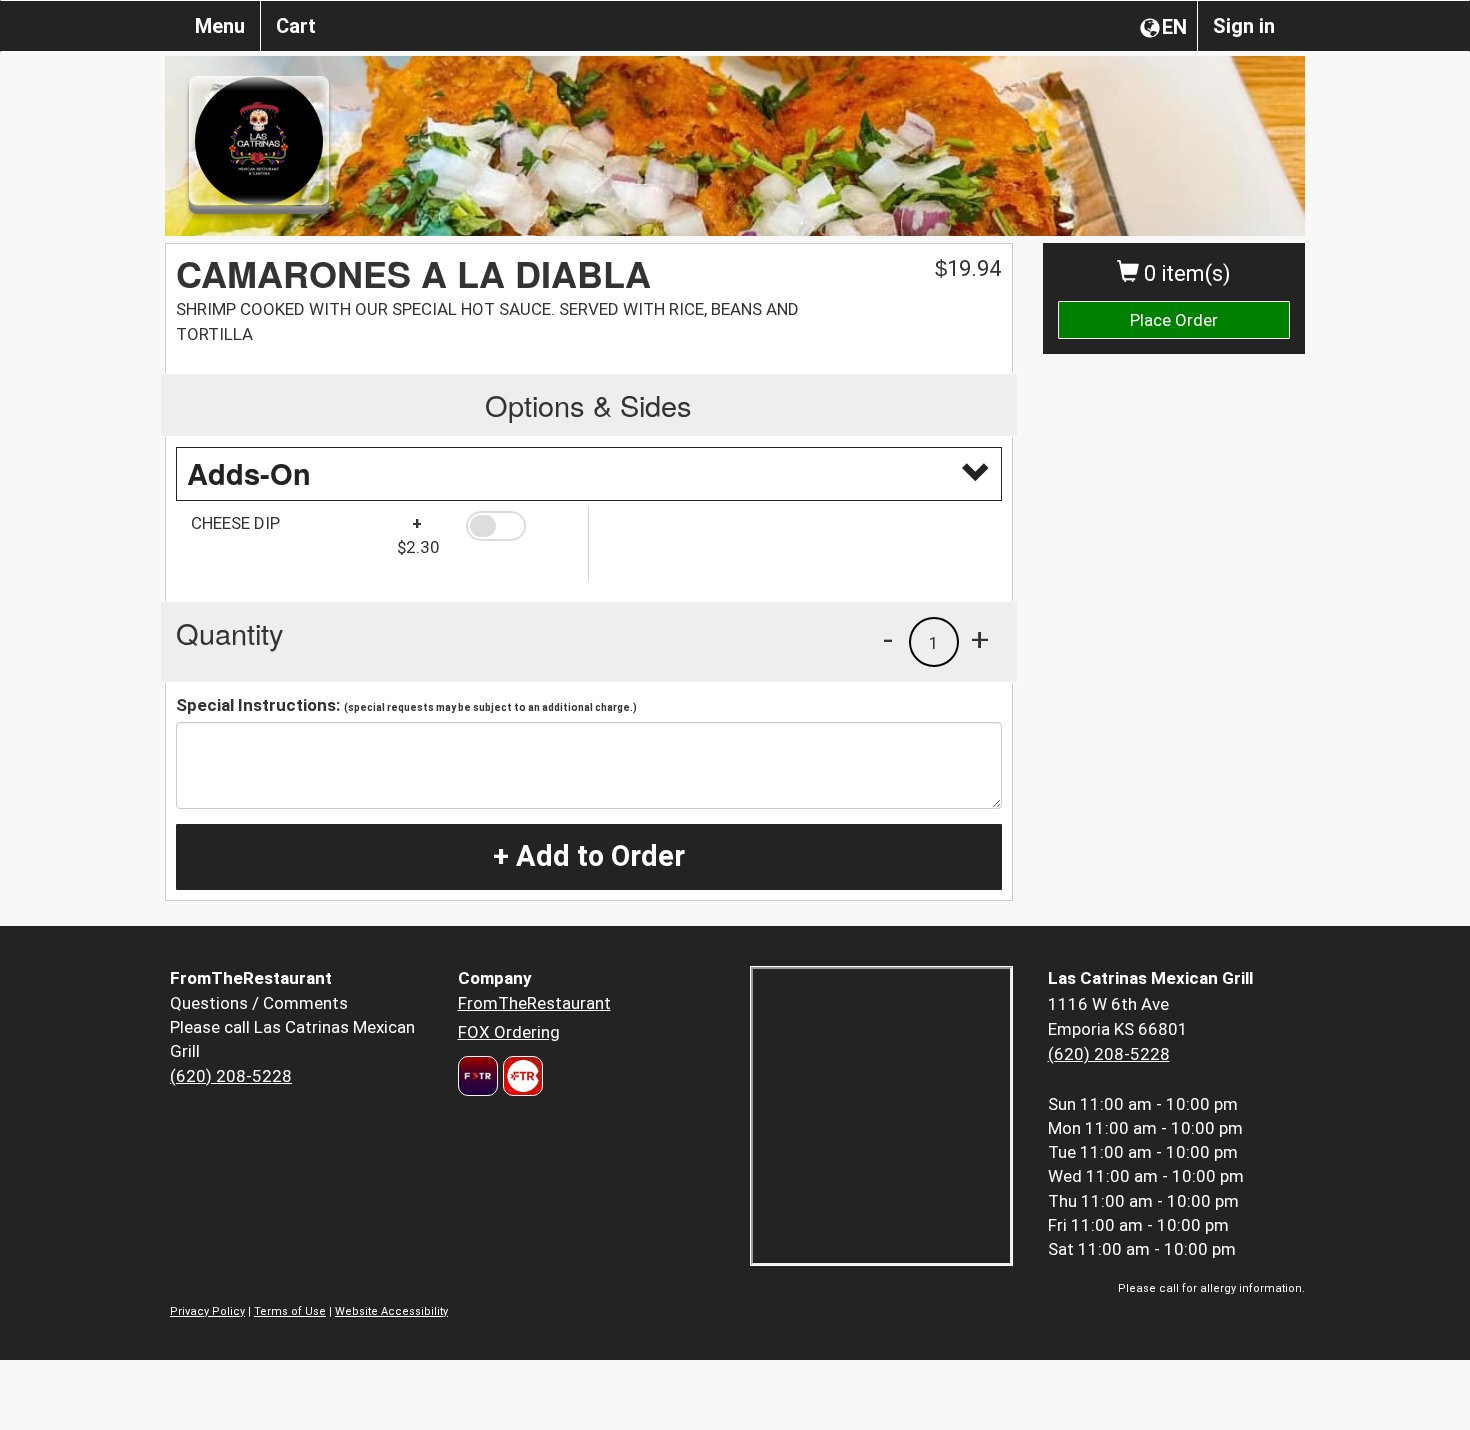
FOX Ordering (509, 1032)
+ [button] (980, 639)
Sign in (1244, 26)
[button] (519, 526)
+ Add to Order (589, 856)
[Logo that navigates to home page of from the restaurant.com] (478, 1076)
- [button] (888, 639)
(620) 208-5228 (231, 1076)
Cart (296, 26)
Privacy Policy (207, 1311)
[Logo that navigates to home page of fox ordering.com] (520, 1076)
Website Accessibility (391, 1311)
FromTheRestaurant (534, 1003)
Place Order (1174, 320)
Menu (220, 26)
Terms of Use (290, 1311)
